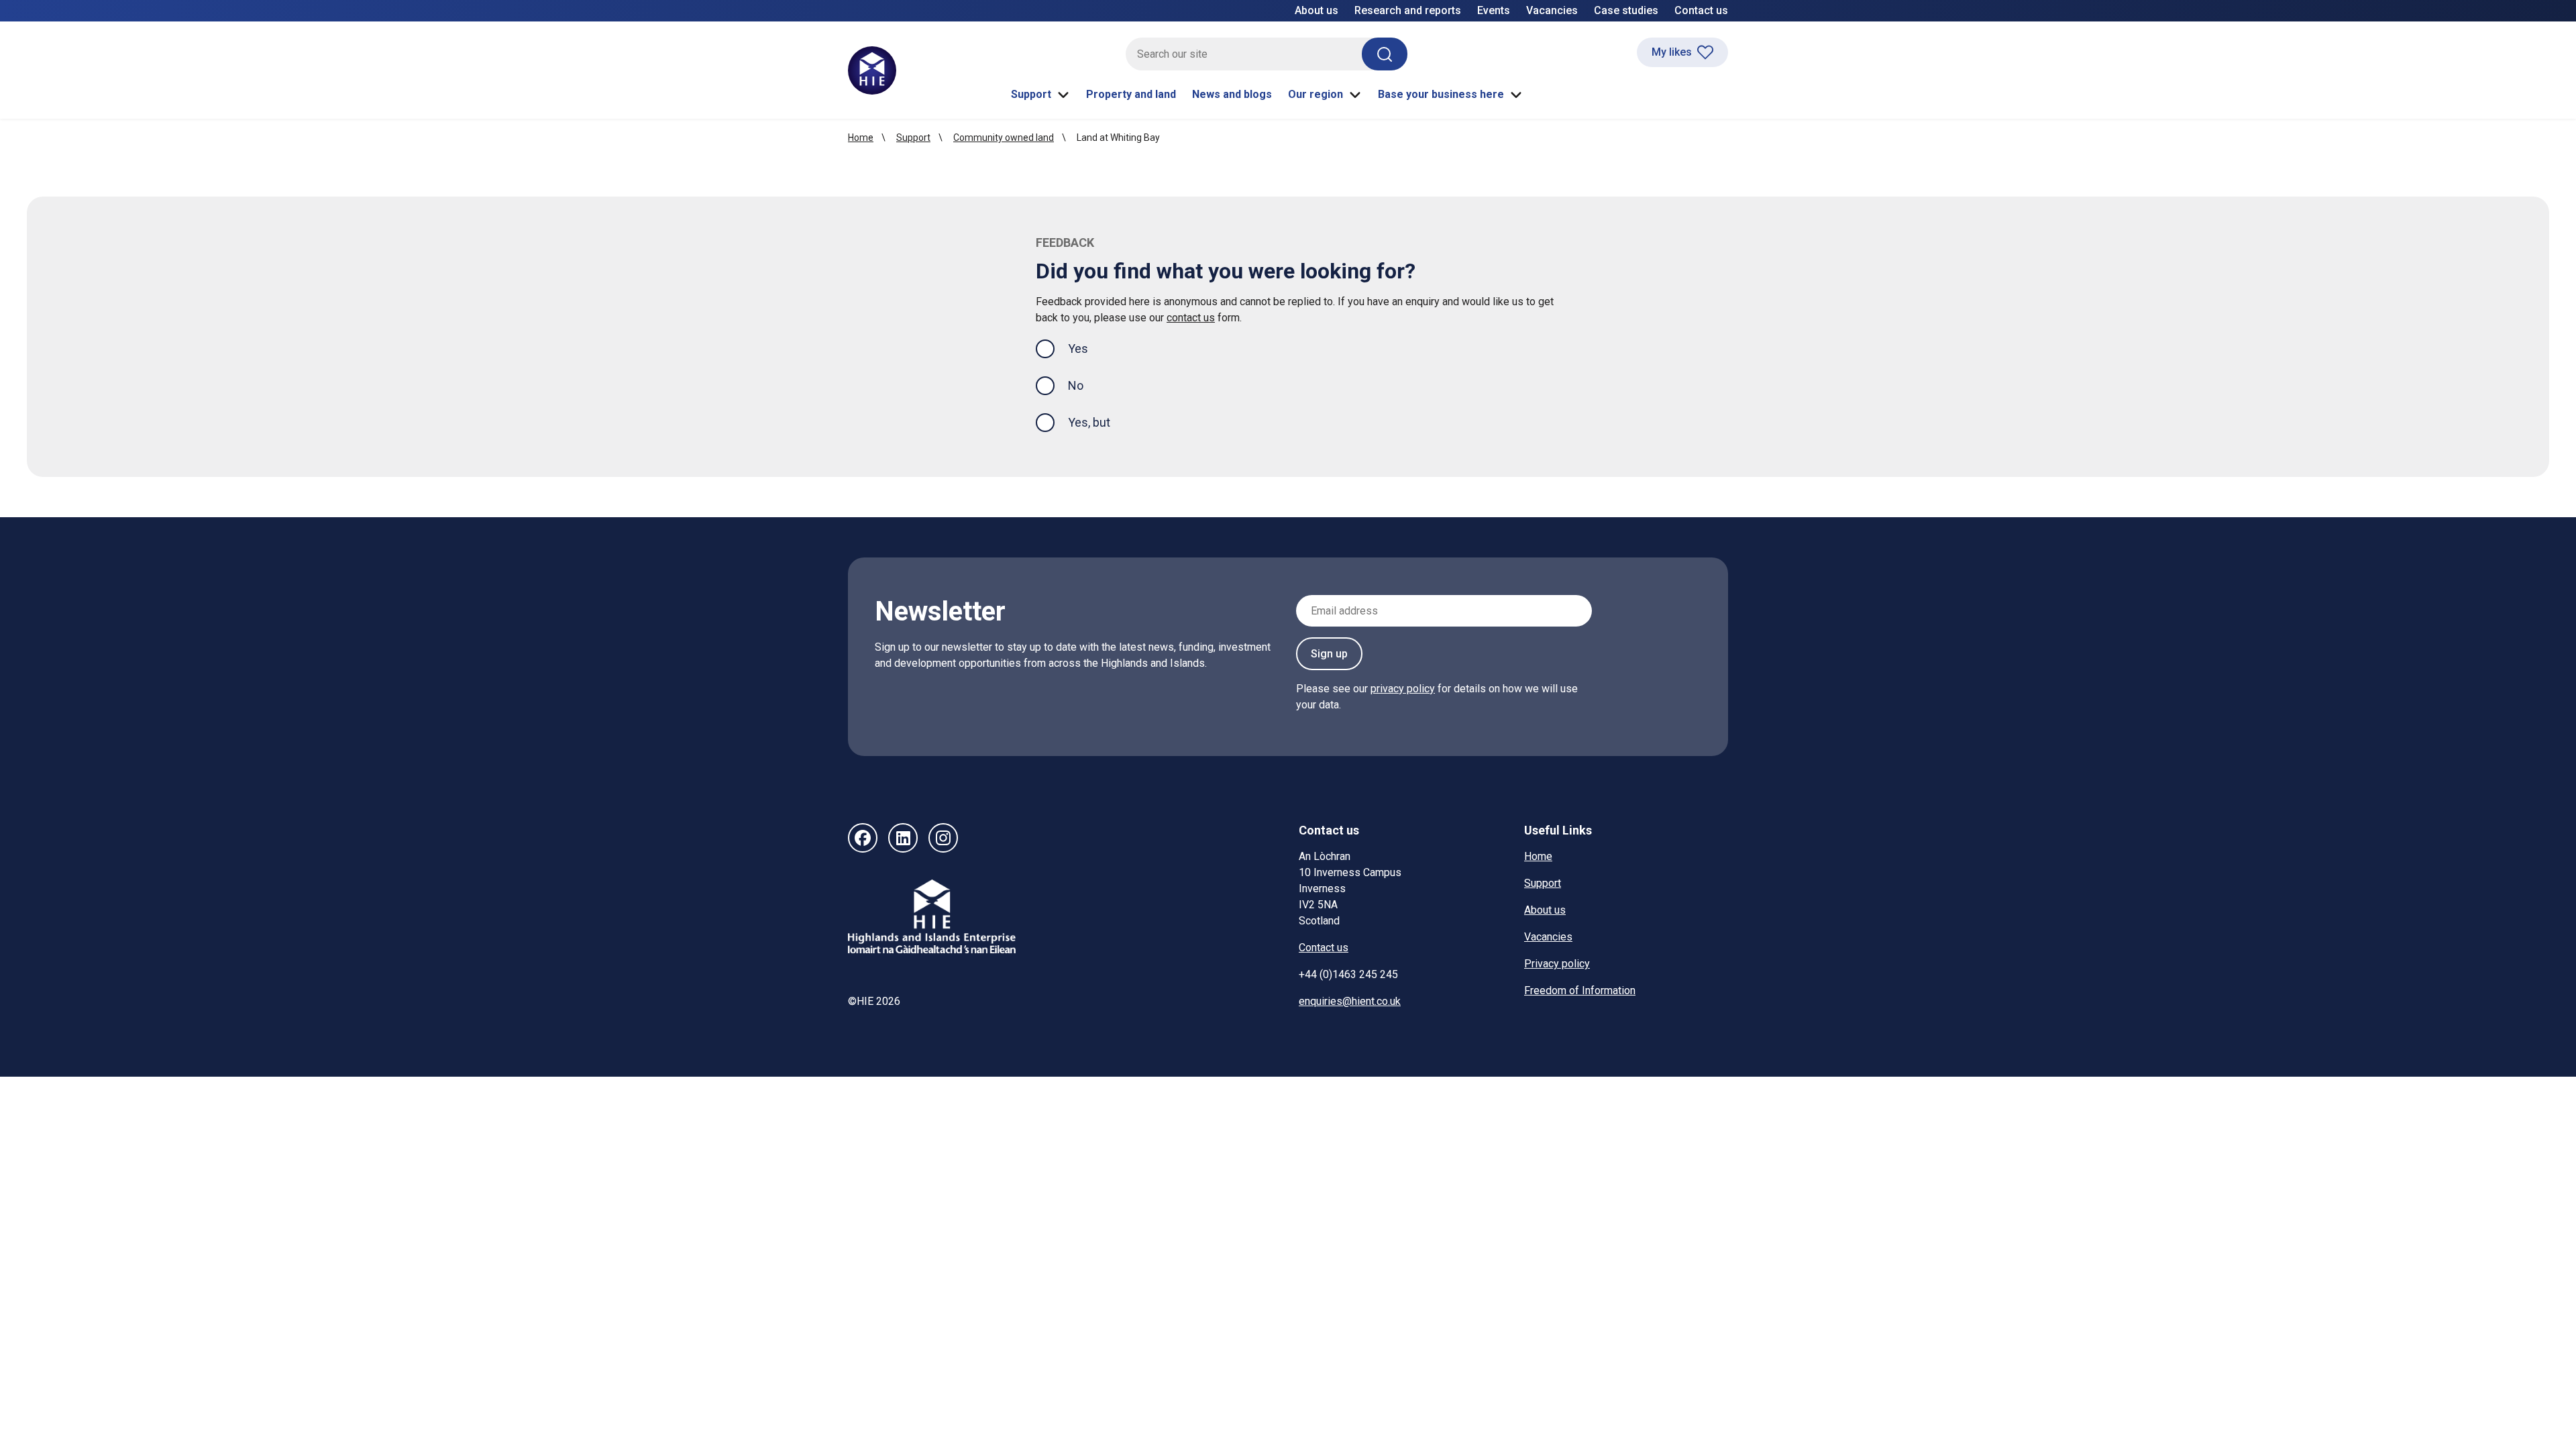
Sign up (1329, 654)
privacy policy (1403, 689)
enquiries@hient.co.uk (1350, 1001)
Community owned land (1004, 138)
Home (861, 138)
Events (1494, 10)
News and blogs (1232, 94)
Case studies (1626, 10)
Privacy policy (1557, 964)
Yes (1089, 348)
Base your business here (1441, 94)
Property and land (1131, 94)
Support (1031, 94)
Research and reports (1408, 10)
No (1076, 385)
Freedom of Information (1580, 990)
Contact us (1701, 10)
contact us (1191, 318)
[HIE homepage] (872, 70)
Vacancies (1552, 10)
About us (1317, 10)
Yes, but (1089, 422)
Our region (1316, 94)
